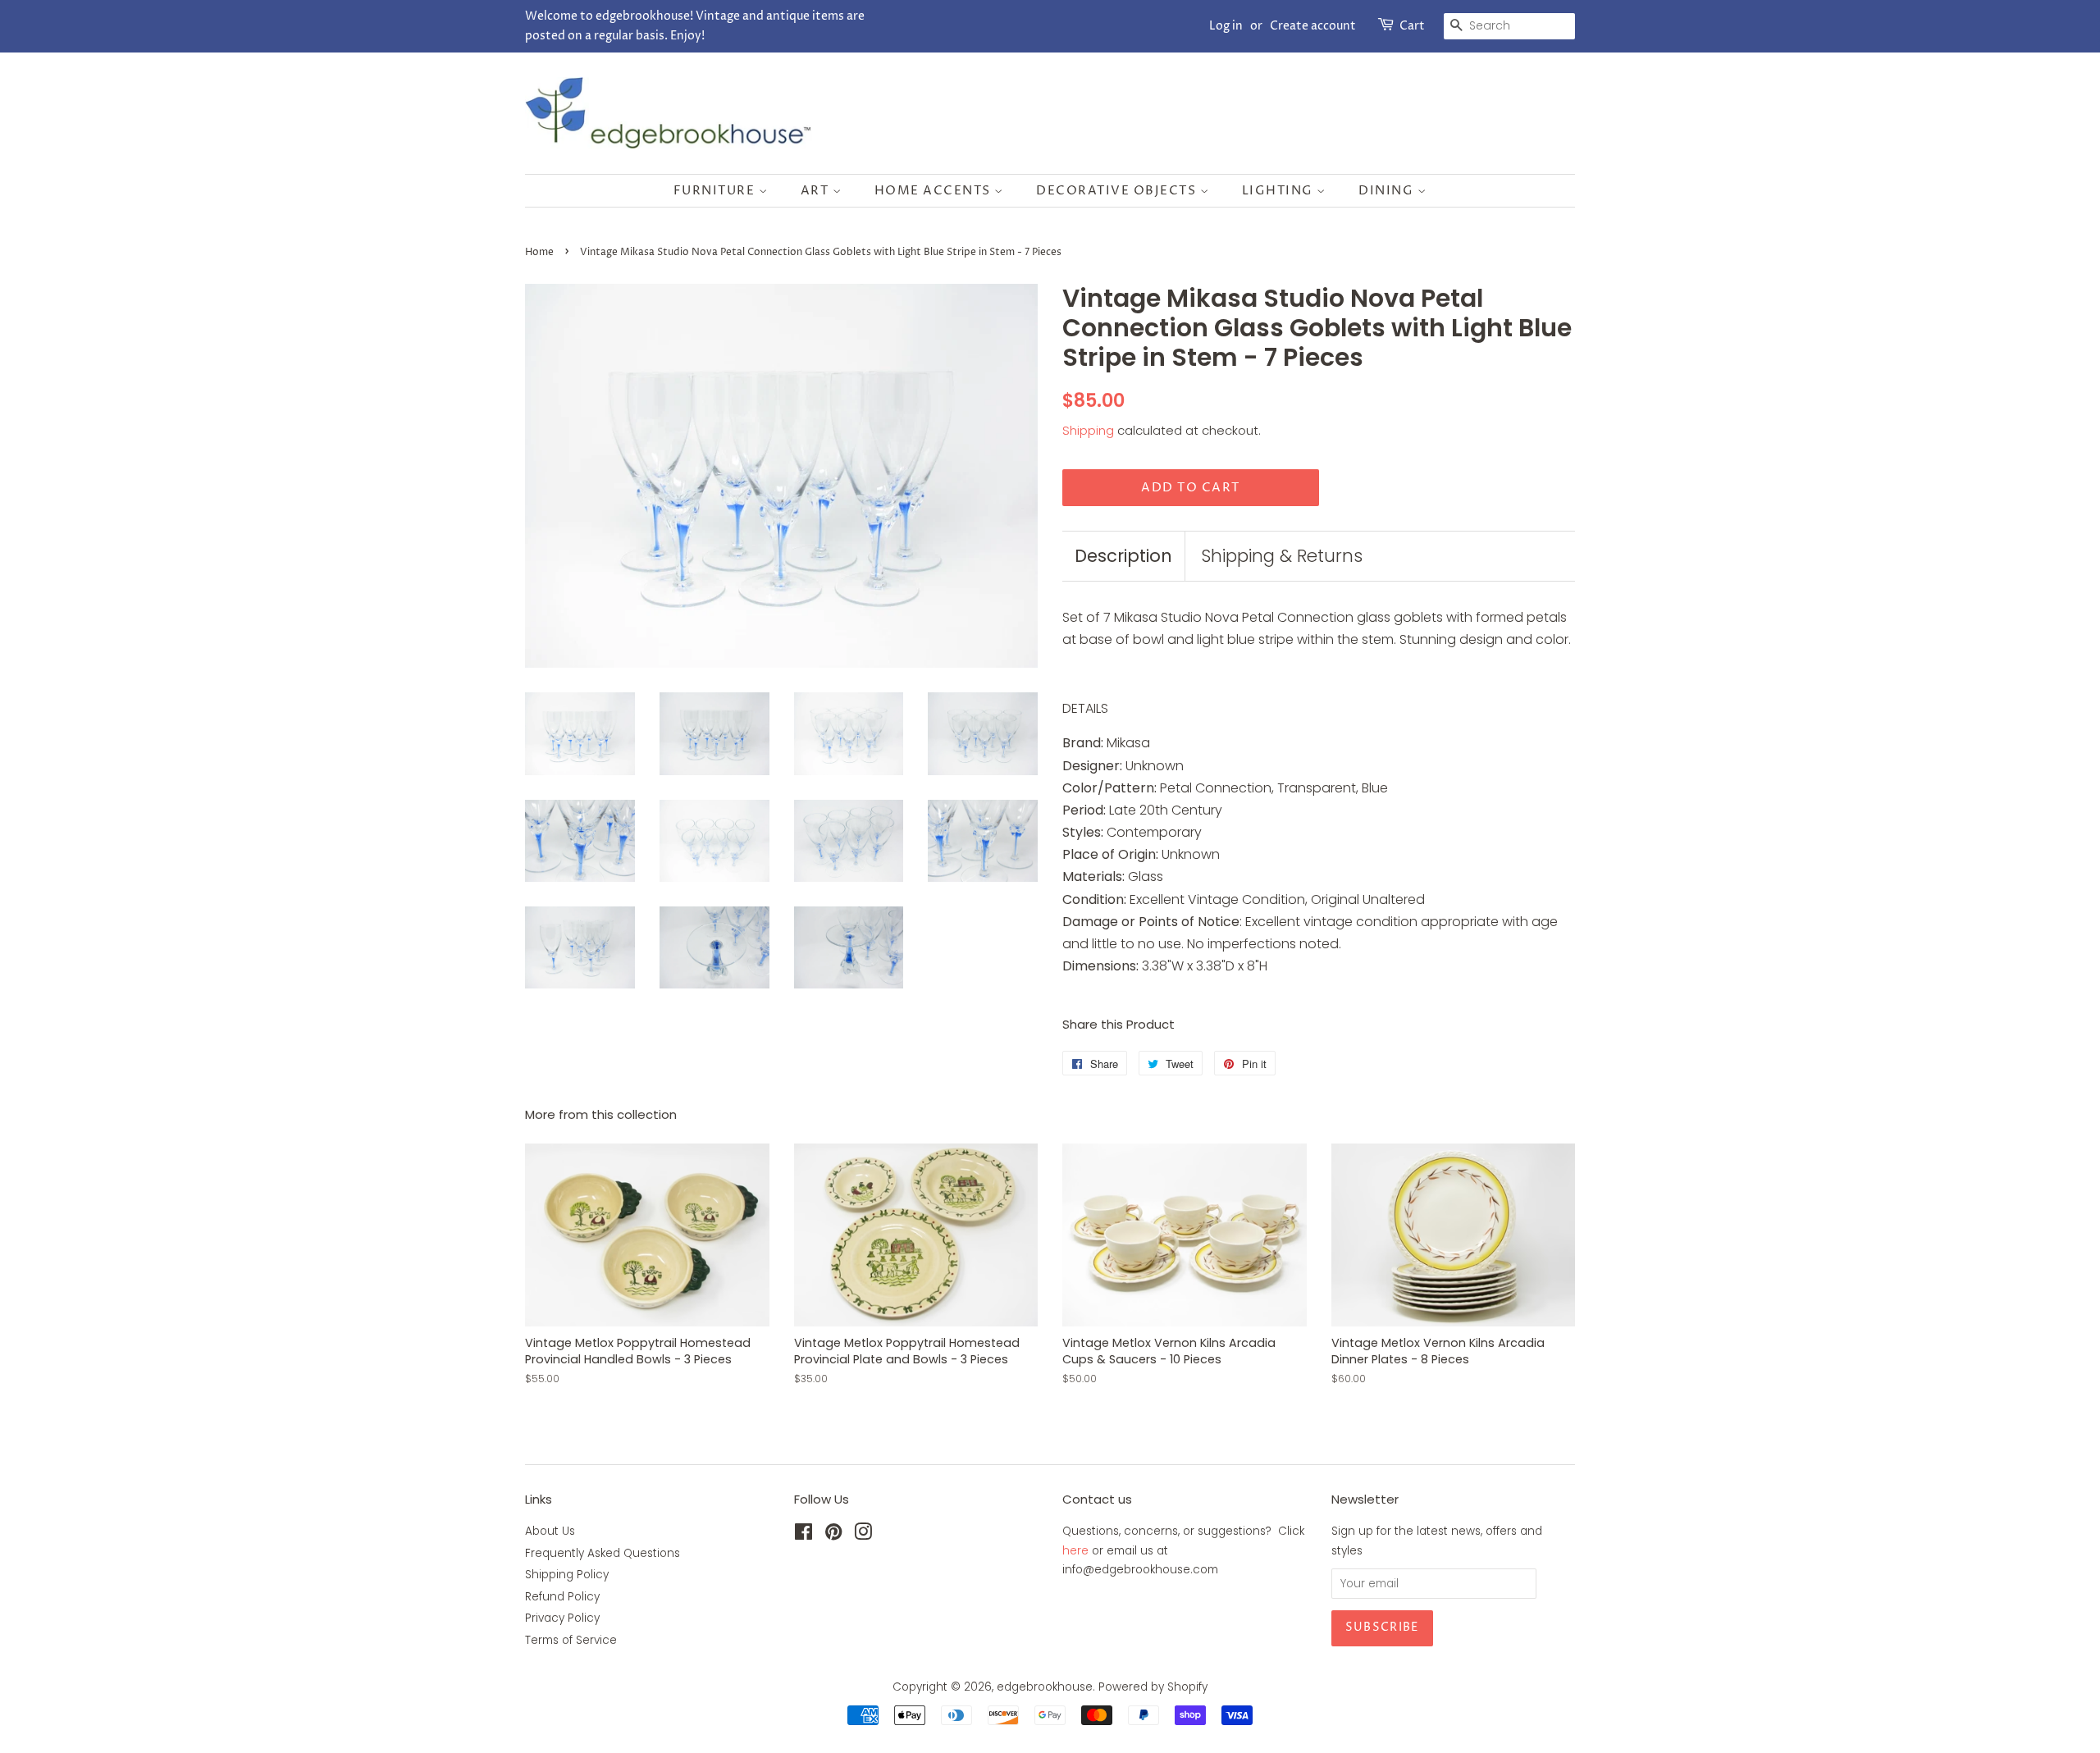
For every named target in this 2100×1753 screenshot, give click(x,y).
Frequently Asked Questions (603, 1553)
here (1075, 1551)
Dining (1388, 191)
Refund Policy (562, 1597)
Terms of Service (571, 1640)
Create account (1313, 26)
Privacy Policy (562, 1618)
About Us (550, 1531)
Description (1123, 556)
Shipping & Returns (1282, 556)
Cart (1412, 26)
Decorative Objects (1118, 191)
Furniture (716, 191)
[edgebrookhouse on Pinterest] (833, 1535)
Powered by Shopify (1153, 1687)
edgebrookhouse (1045, 1687)
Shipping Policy (567, 1575)
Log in (1226, 26)
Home (539, 252)
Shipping (1088, 430)
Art (817, 191)
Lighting (1280, 191)
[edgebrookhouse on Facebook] (803, 1535)
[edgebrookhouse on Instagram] (863, 1535)
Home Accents (935, 191)
